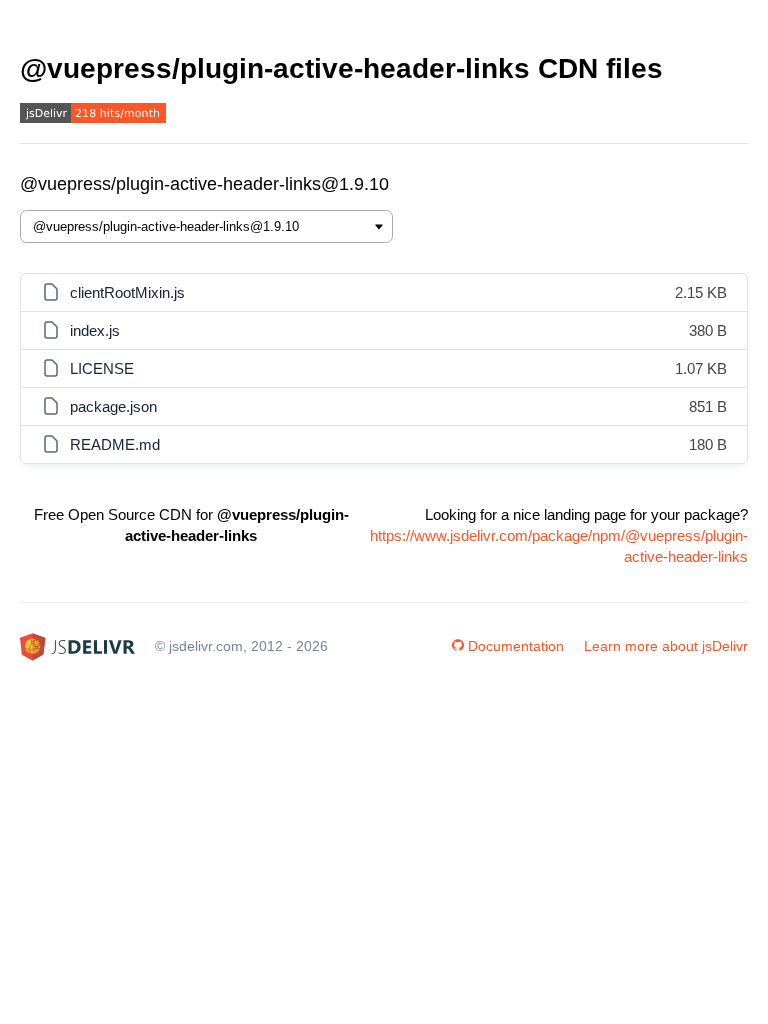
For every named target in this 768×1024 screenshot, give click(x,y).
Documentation (516, 646)
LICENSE (102, 368)
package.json (113, 406)
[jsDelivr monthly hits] (93, 115)
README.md (115, 444)
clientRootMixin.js (127, 292)
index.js (95, 330)
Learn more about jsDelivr (666, 646)
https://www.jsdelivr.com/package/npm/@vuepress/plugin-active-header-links (559, 546)
